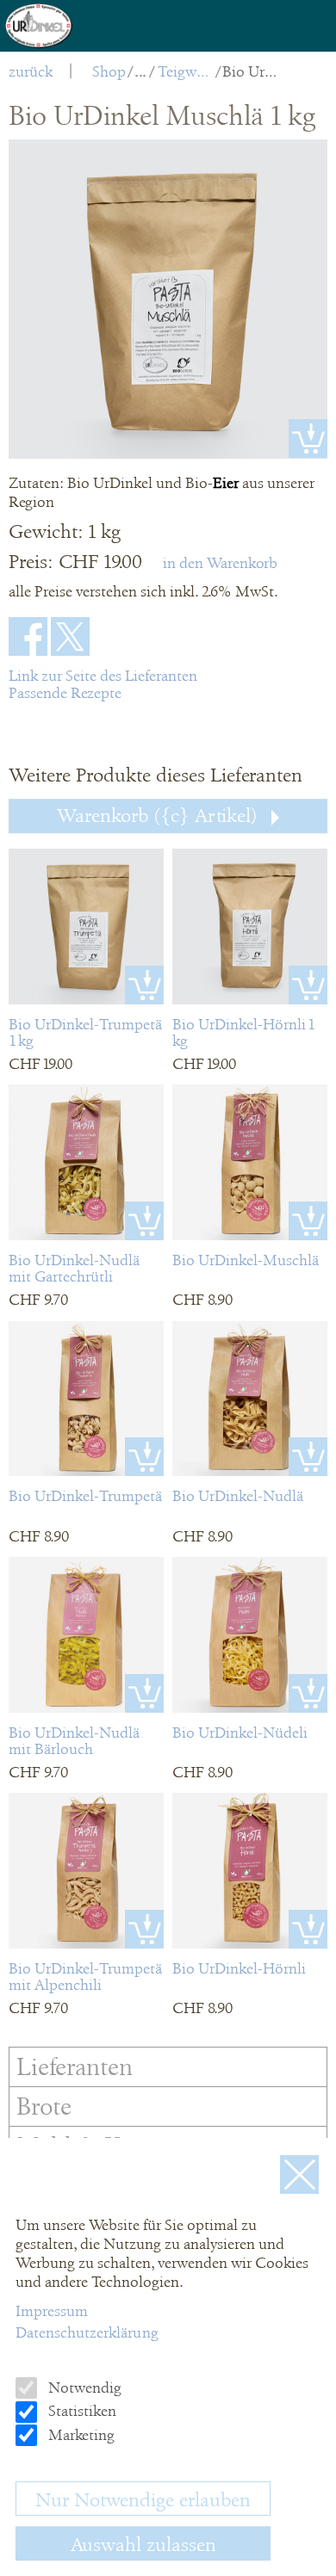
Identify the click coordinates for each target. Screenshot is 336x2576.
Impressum (52, 2311)
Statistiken (81, 2411)
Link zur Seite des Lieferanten (103, 676)
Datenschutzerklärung (87, 2332)
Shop (109, 71)
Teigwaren (186, 71)
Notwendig (83, 2388)
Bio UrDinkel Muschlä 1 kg (250, 71)
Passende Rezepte (65, 693)
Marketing (80, 2435)
